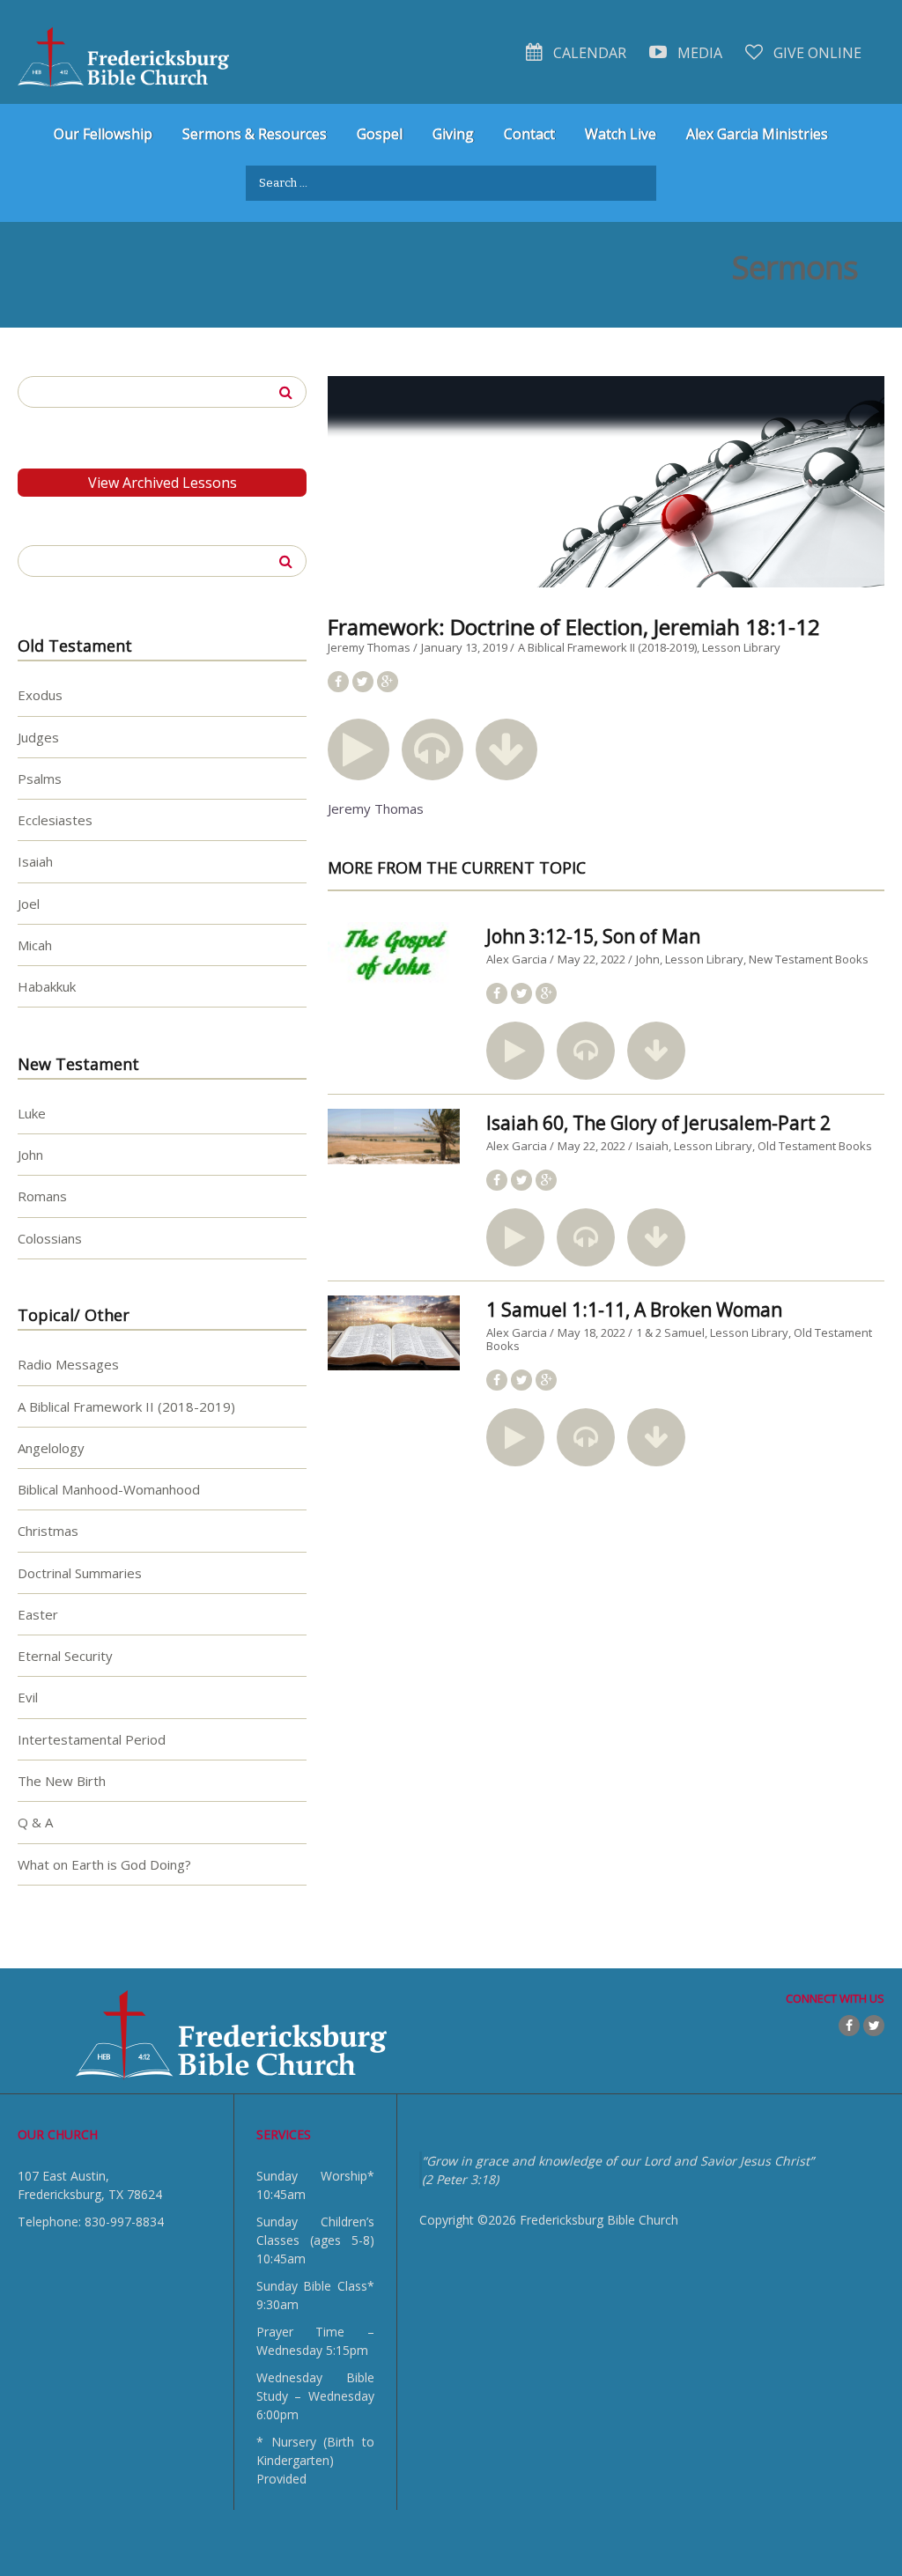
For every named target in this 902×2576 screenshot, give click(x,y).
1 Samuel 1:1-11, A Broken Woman (634, 1310)
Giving (453, 134)
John (648, 959)
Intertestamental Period (92, 1739)
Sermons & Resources (255, 134)
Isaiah (652, 1146)
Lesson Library (741, 647)
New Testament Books (809, 959)
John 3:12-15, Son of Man (593, 936)
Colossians (50, 1238)
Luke (32, 1113)
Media (698, 53)
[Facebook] (849, 2026)
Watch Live (621, 134)
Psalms (40, 779)
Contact (529, 134)
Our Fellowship (103, 134)
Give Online (816, 53)
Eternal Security (65, 1656)
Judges (38, 737)
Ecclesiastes (55, 820)
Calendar (588, 53)
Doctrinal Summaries (80, 1573)
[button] (359, 749)
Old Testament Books (815, 1146)
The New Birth (62, 1781)
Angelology (51, 1448)
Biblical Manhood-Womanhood (109, 1489)
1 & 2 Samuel (670, 1332)
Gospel (380, 134)
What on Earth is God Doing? (104, 1864)
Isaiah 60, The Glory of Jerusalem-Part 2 (658, 1123)
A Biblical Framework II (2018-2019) (607, 647)
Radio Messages (68, 1364)
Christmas (48, 1531)
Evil (28, 1697)
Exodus (40, 695)
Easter (38, 1614)
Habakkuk (47, 986)
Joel (29, 904)
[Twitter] (874, 2026)
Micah (35, 945)
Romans (42, 1196)
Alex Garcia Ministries (757, 134)
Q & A (35, 1822)
